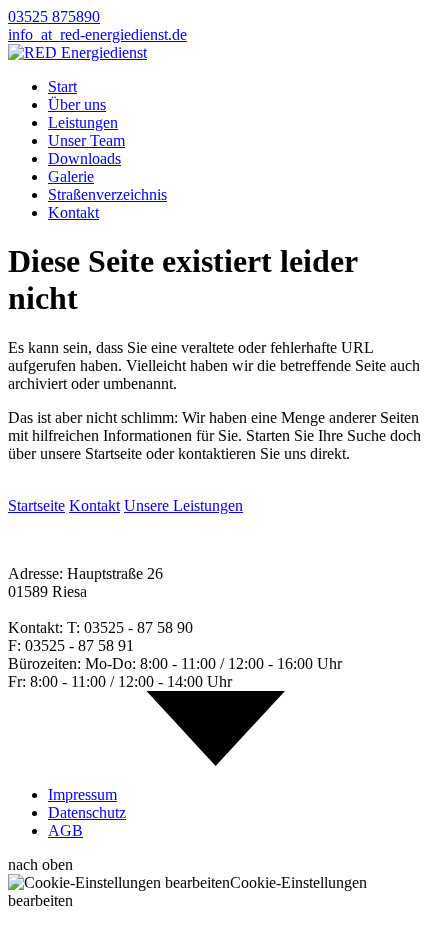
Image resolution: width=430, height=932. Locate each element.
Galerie (71, 176)
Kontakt (73, 212)
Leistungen (83, 122)
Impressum (82, 794)
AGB (65, 830)
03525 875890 (54, 16)
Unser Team (86, 140)
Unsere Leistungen (183, 505)
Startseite (36, 505)
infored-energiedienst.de (97, 34)
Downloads (84, 158)
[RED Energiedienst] (77, 52)
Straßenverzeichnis (107, 194)
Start (62, 86)
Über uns (77, 104)
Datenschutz (87, 812)
